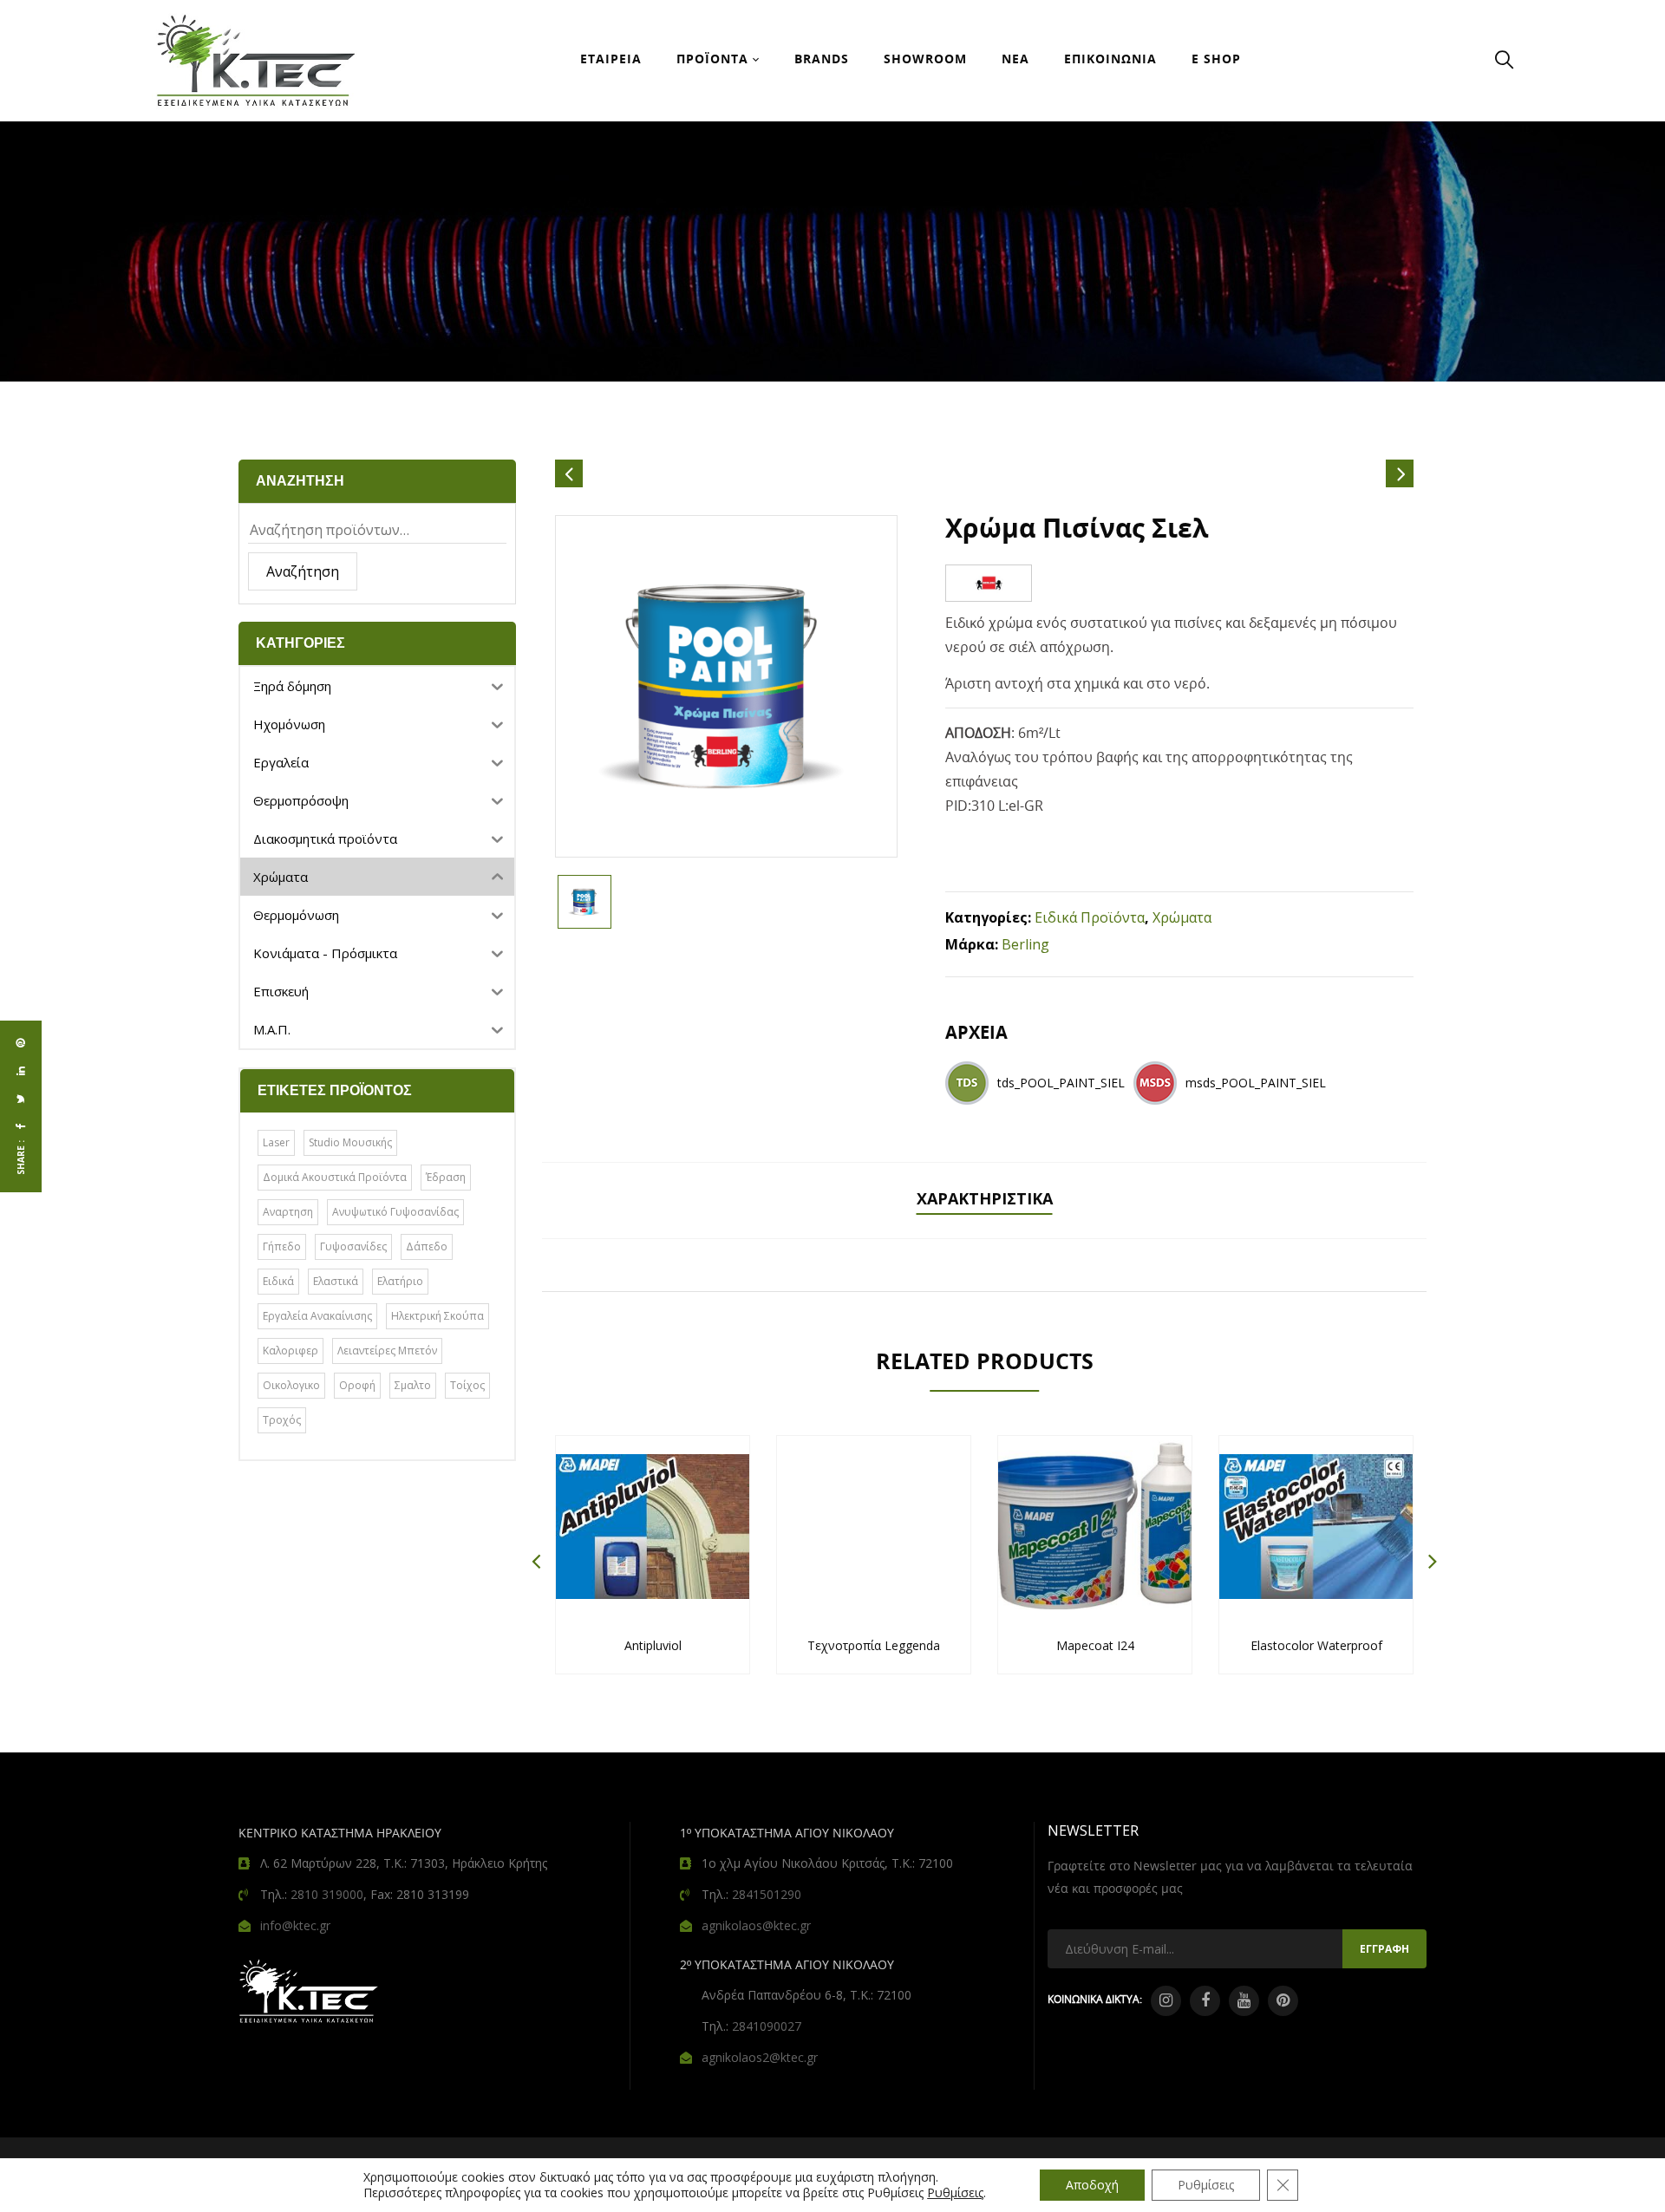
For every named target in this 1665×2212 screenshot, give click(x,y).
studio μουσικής (350, 1142)
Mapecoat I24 (1095, 1645)
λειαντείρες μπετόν (387, 1351)
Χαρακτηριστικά (985, 1198)
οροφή (357, 1385)
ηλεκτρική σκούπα (437, 1316)
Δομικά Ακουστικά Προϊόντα (335, 1177)
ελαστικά (336, 1281)
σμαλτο (413, 1385)
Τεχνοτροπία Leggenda (874, 1645)
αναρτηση (288, 1212)
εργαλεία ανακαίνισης (317, 1316)
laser (276, 1142)
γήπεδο (282, 1246)
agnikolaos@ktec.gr (756, 1925)
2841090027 (767, 2026)
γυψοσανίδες (353, 1246)
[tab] (985, 1201)
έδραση (446, 1177)
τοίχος (467, 1385)
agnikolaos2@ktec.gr (760, 2057)
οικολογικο (291, 1385)
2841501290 (767, 1894)
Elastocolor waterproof (1316, 1645)
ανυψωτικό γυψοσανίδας (395, 1212)
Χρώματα (1182, 917)
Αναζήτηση (303, 571)
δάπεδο (427, 1246)
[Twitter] (21, 1099)
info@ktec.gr (295, 1925)
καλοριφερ (291, 1351)
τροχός (282, 1420)
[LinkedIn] (21, 1071)
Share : (21, 1158)
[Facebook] (21, 1126)
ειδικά (278, 1281)
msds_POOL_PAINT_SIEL (1256, 1083)
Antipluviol (653, 1645)
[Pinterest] (21, 1043)
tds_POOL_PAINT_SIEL (1061, 1083)
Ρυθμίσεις (955, 2193)
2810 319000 (327, 1894)
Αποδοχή (1092, 2185)
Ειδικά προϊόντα (1090, 917)
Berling (1025, 944)
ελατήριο (400, 1281)
